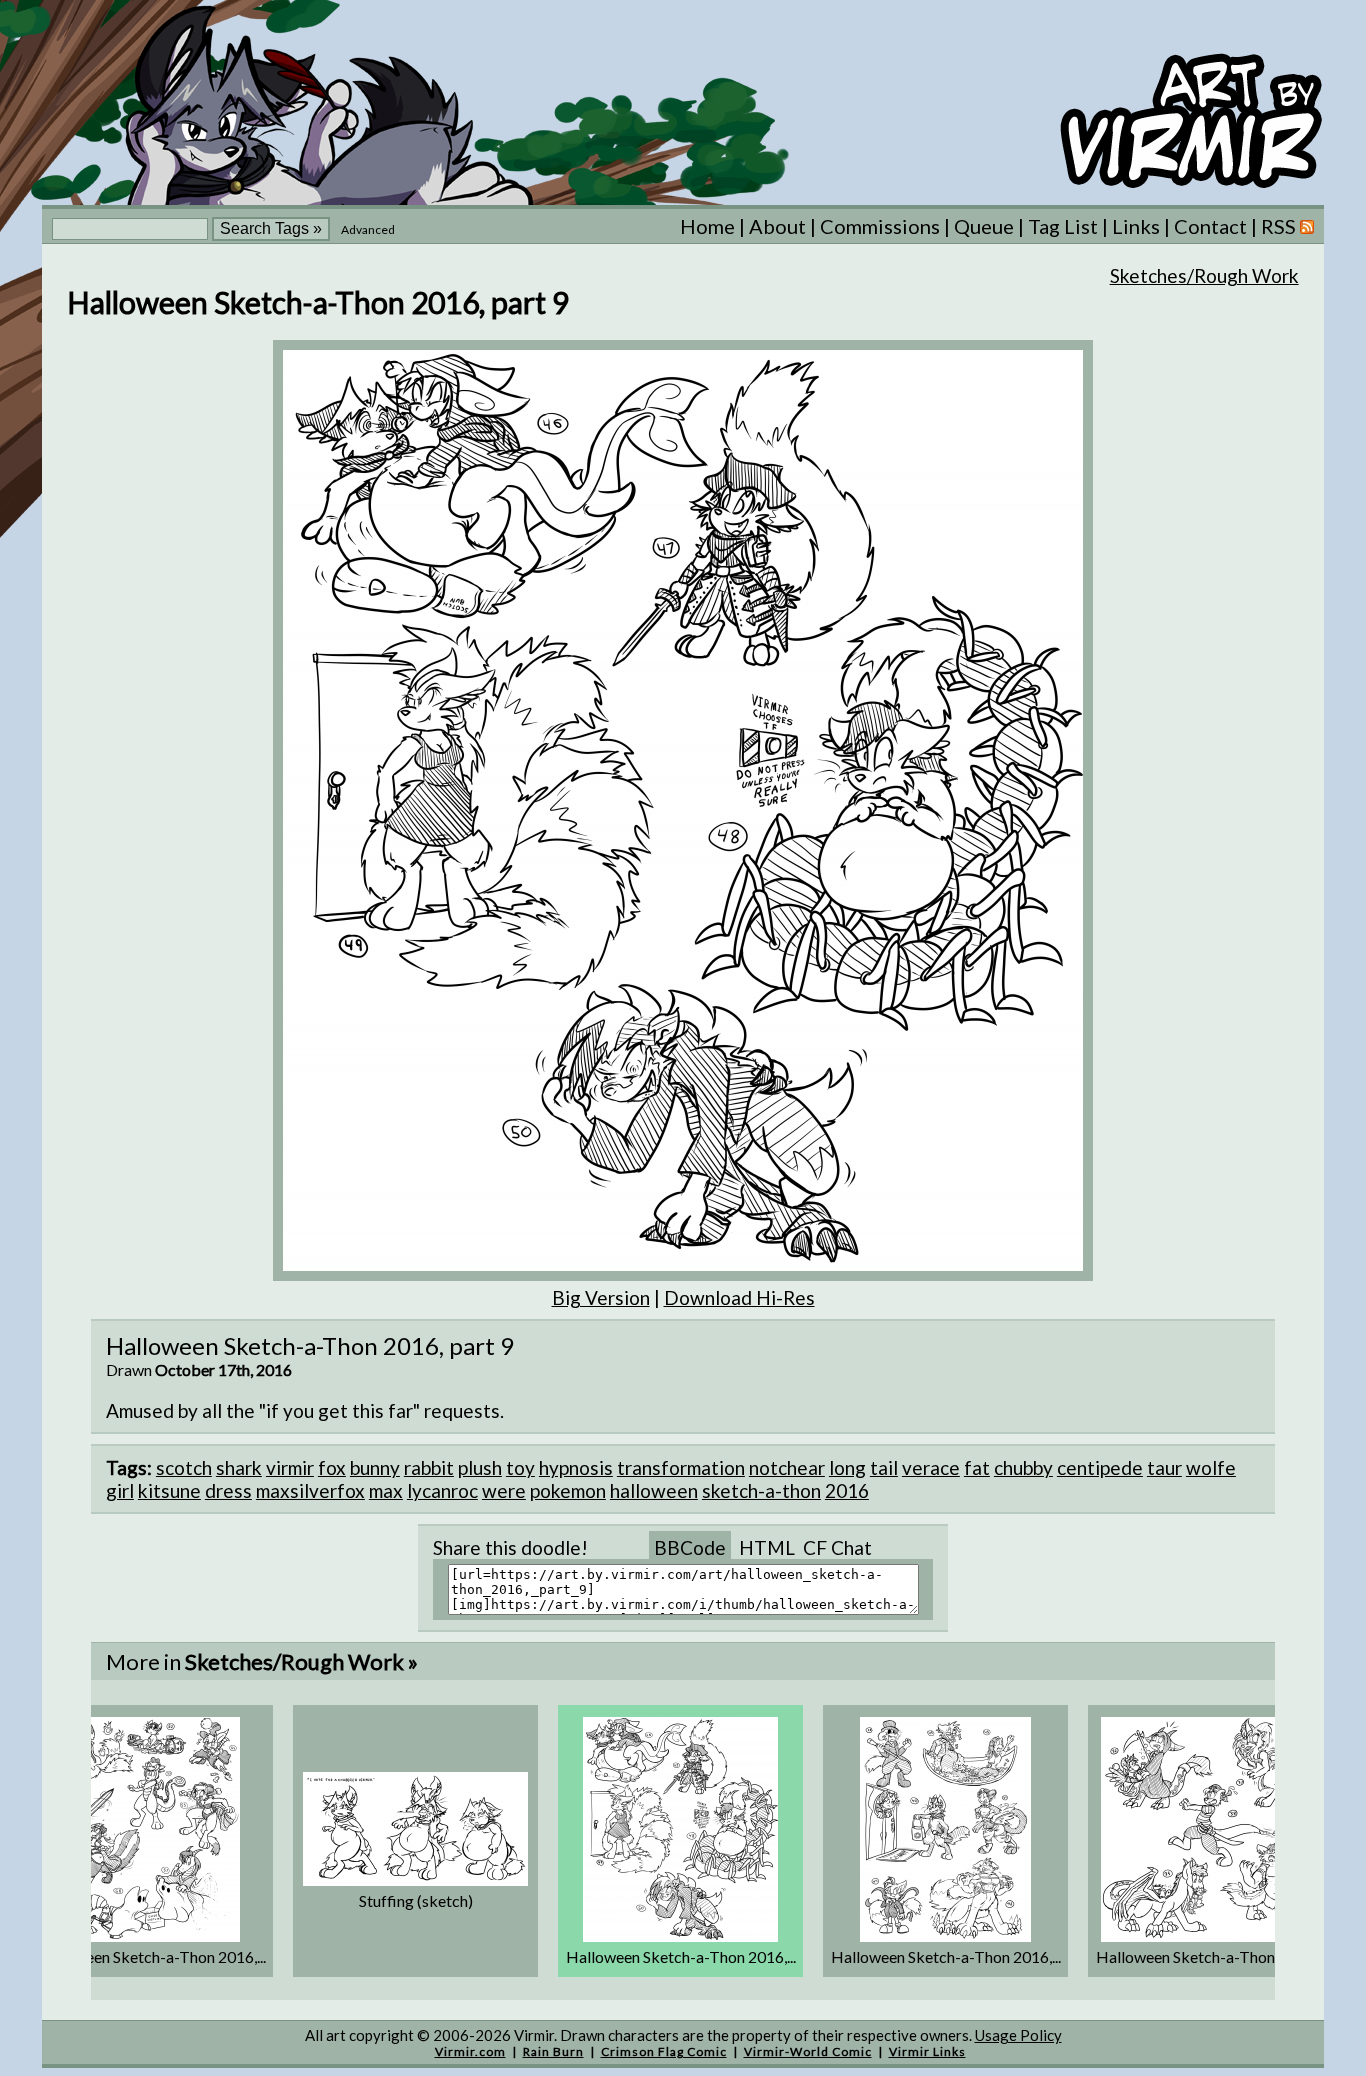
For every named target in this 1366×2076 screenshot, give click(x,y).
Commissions (880, 226)
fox (332, 1467)
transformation (681, 1467)
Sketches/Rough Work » (301, 1661)
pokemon (568, 1490)
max (386, 1490)
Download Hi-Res (739, 1297)
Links (1136, 226)
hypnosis (576, 1467)
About (777, 226)
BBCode (690, 1547)
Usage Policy (1018, 2035)
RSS (1280, 226)
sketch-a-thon (761, 1490)
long (847, 1467)
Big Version (601, 1297)
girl (120, 1490)
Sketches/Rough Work (1204, 275)
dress (228, 1490)
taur (1164, 1467)
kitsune (169, 1490)
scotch (184, 1467)
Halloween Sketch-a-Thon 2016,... (151, 1956)
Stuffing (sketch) (416, 1900)
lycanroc (442, 1490)
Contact (1210, 226)
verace (931, 1467)
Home (707, 226)
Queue (984, 226)
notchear (787, 1467)
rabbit (429, 1467)
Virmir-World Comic (808, 2051)
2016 (847, 1490)
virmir (290, 1467)
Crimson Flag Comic (664, 2051)
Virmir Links (927, 2051)
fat (977, 1467)
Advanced (368, 229)
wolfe (1211, 1467)
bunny (375, 1467)
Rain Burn (553, 2051)
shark (239, 1467)
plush (480, 1467)
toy (520, 1467)
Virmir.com (470, 2051)
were (504, 1490)
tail (884, 1467)
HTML (767, 1547)
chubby (1023, 1467)
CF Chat (837, 1547)
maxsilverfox (310, 1490)
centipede (1100, 1467)
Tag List (1063, 226)
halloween (654, 1490)
